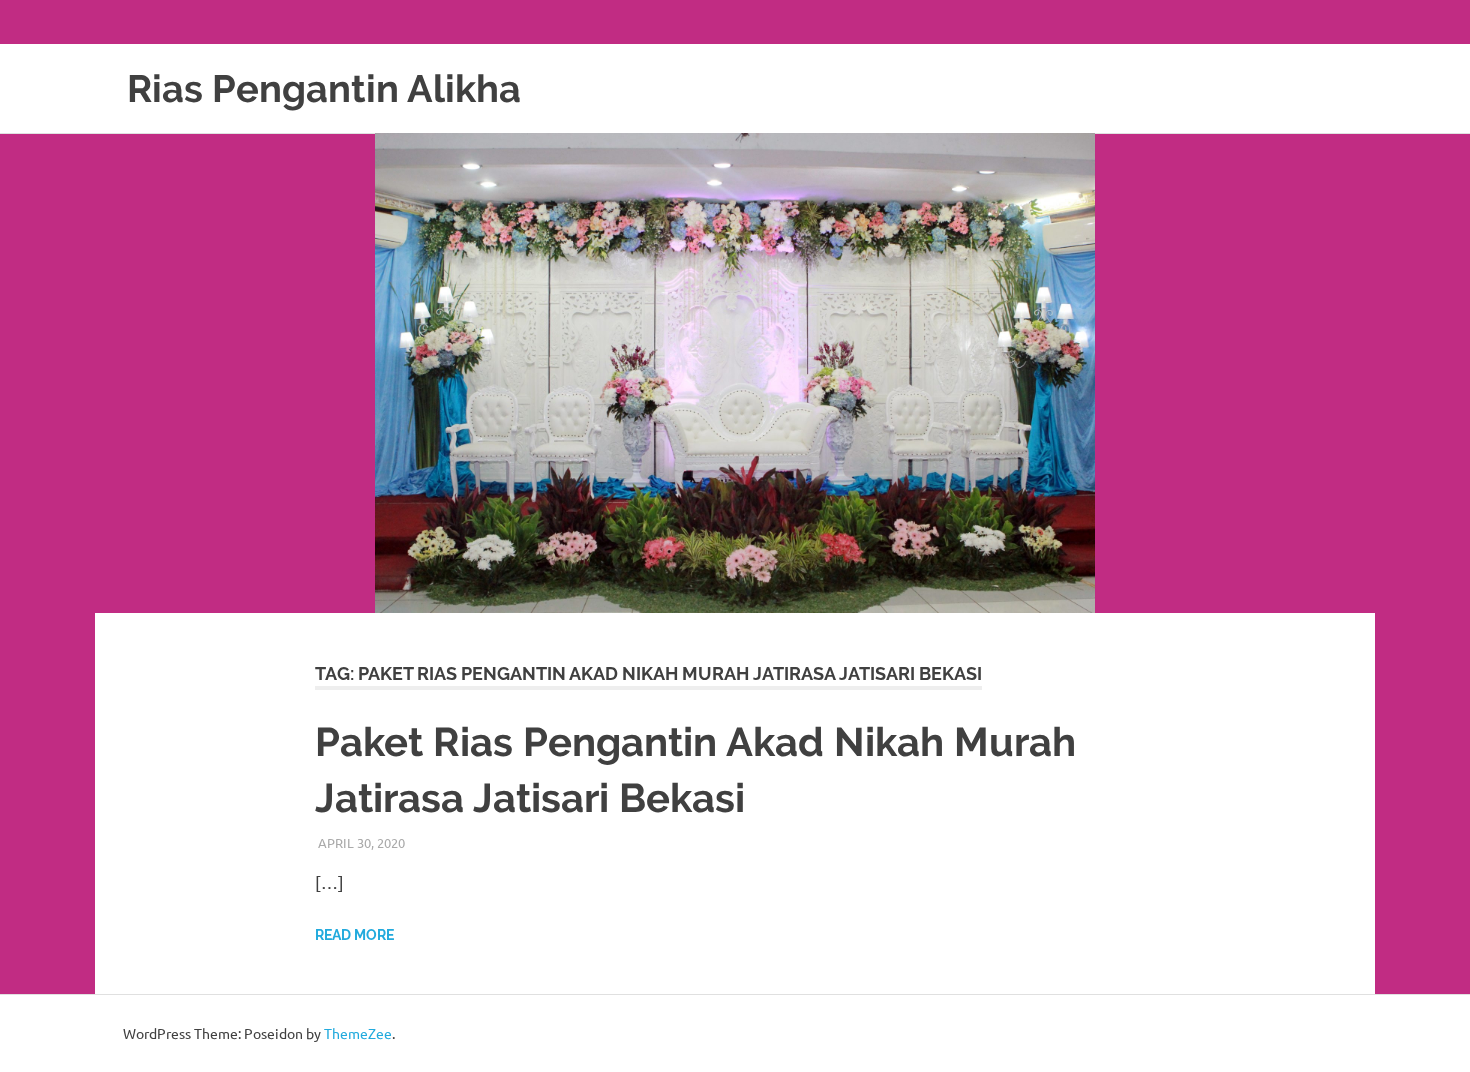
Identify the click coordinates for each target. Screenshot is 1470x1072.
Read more (354, 935)
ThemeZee (358, 1033)
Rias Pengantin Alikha (324, 88)
